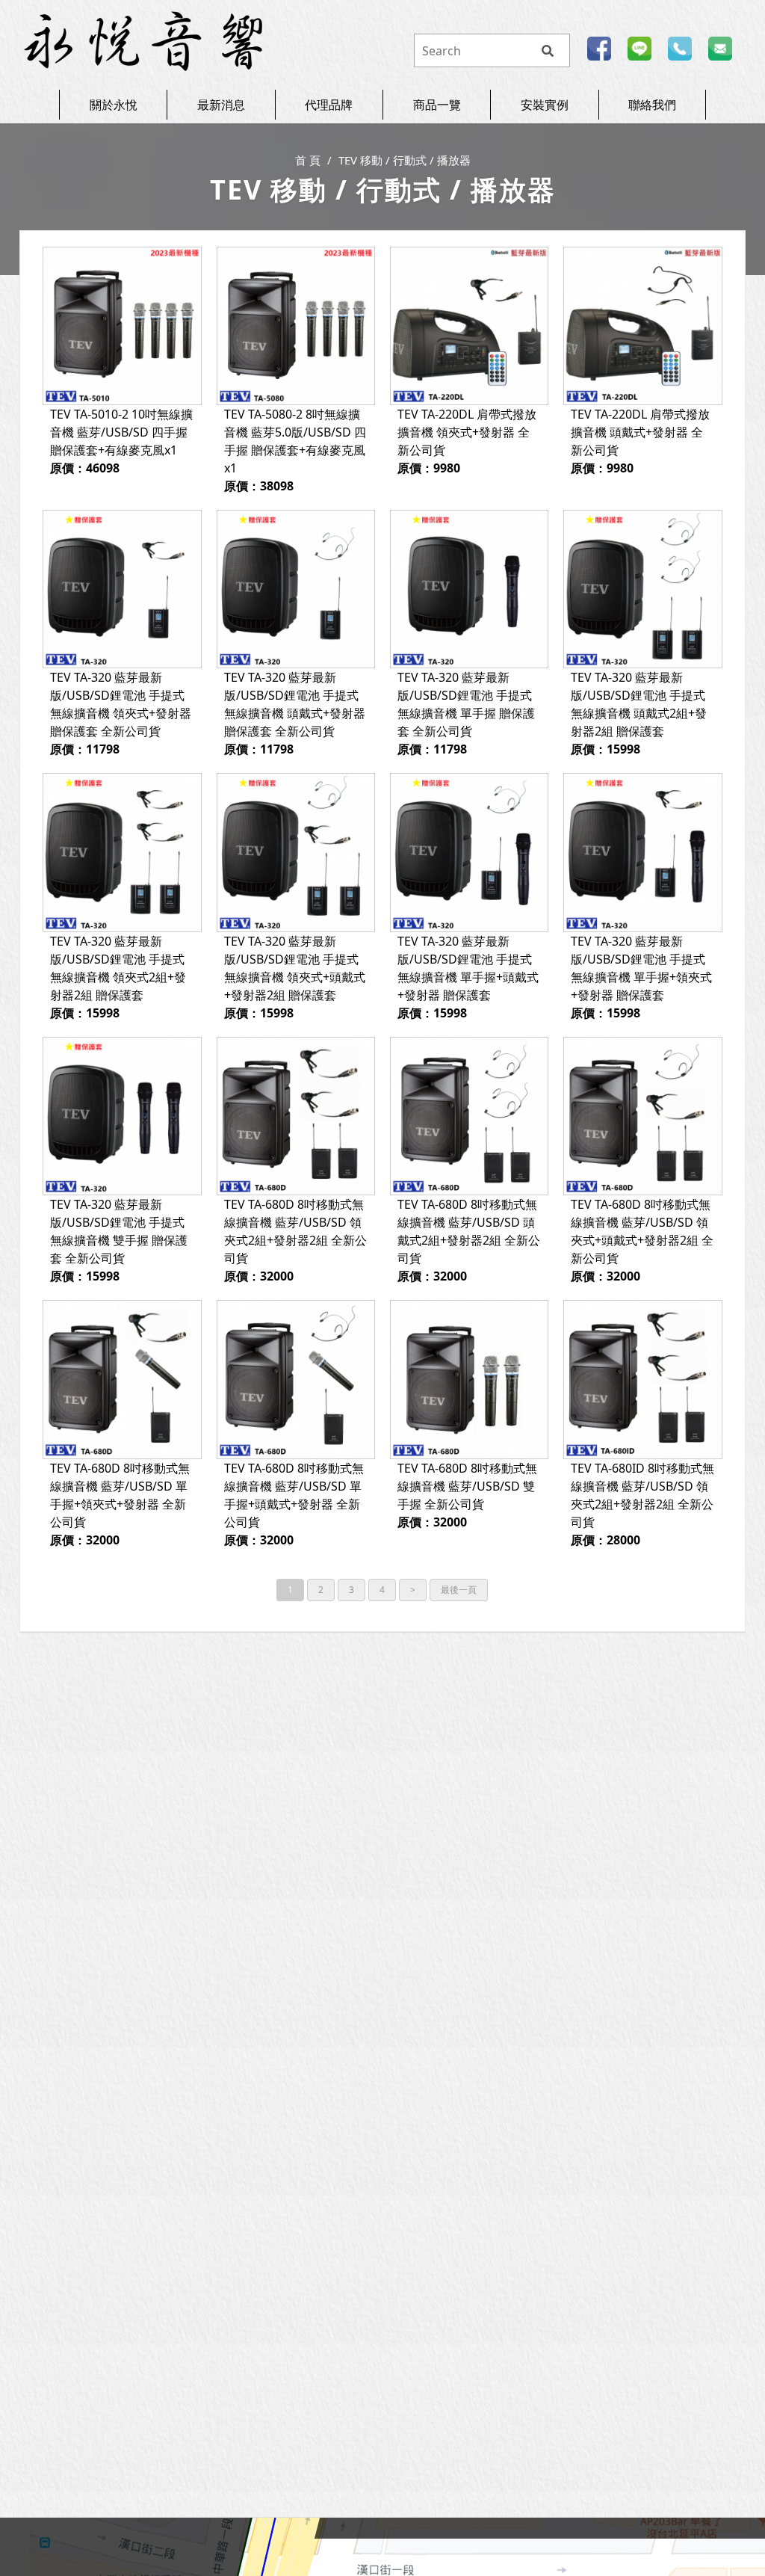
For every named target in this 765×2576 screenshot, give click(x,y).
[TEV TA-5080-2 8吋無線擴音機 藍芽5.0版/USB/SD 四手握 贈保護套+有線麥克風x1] (296, 326)
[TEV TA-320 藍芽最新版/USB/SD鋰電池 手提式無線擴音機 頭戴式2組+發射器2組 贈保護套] (642, 589)
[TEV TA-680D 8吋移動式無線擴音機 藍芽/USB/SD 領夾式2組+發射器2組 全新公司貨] (296, 1116)
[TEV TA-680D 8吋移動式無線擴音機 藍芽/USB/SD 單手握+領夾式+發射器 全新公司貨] (122, 1379)
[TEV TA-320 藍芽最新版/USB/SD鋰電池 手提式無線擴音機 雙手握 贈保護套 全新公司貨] (122, 1116)
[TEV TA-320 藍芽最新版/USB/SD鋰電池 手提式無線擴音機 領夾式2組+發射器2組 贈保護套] (122, 852)
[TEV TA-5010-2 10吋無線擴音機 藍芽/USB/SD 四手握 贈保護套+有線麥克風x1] (122, 326)
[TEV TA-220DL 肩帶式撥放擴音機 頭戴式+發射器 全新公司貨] (642, 326)
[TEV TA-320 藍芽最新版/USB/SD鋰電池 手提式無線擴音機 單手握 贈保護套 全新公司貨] (469, 589)
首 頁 (308, 160)
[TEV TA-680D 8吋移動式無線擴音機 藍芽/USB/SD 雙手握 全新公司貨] (469, 1379)
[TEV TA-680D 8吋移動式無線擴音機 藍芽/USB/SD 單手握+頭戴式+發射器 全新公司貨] (296, 1379)
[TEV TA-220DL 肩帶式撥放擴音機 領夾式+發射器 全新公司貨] (469, 326)
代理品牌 (329, 105)
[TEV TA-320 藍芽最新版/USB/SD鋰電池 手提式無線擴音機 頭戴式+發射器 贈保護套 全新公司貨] (296, 589)
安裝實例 (545, 105)
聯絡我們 (652, 105)
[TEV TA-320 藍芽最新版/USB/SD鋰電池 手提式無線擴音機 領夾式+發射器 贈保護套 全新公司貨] (122, 589)
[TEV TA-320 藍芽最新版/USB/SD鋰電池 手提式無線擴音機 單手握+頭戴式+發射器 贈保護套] (469, 852)
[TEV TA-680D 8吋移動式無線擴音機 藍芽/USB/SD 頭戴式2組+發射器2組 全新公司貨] (469, 1116)
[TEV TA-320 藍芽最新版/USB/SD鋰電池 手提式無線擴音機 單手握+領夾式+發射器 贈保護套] (642, 852)
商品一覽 (437, 105)
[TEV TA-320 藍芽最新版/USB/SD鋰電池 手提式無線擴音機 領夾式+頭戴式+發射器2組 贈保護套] (296, 852)
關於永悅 (114, 105)
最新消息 (221, 105)
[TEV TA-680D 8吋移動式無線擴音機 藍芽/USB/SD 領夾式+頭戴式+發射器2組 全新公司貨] (642, 1116)
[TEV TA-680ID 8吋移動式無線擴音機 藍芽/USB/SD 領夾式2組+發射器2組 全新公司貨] (642, 1379)
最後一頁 (459, 1590)
